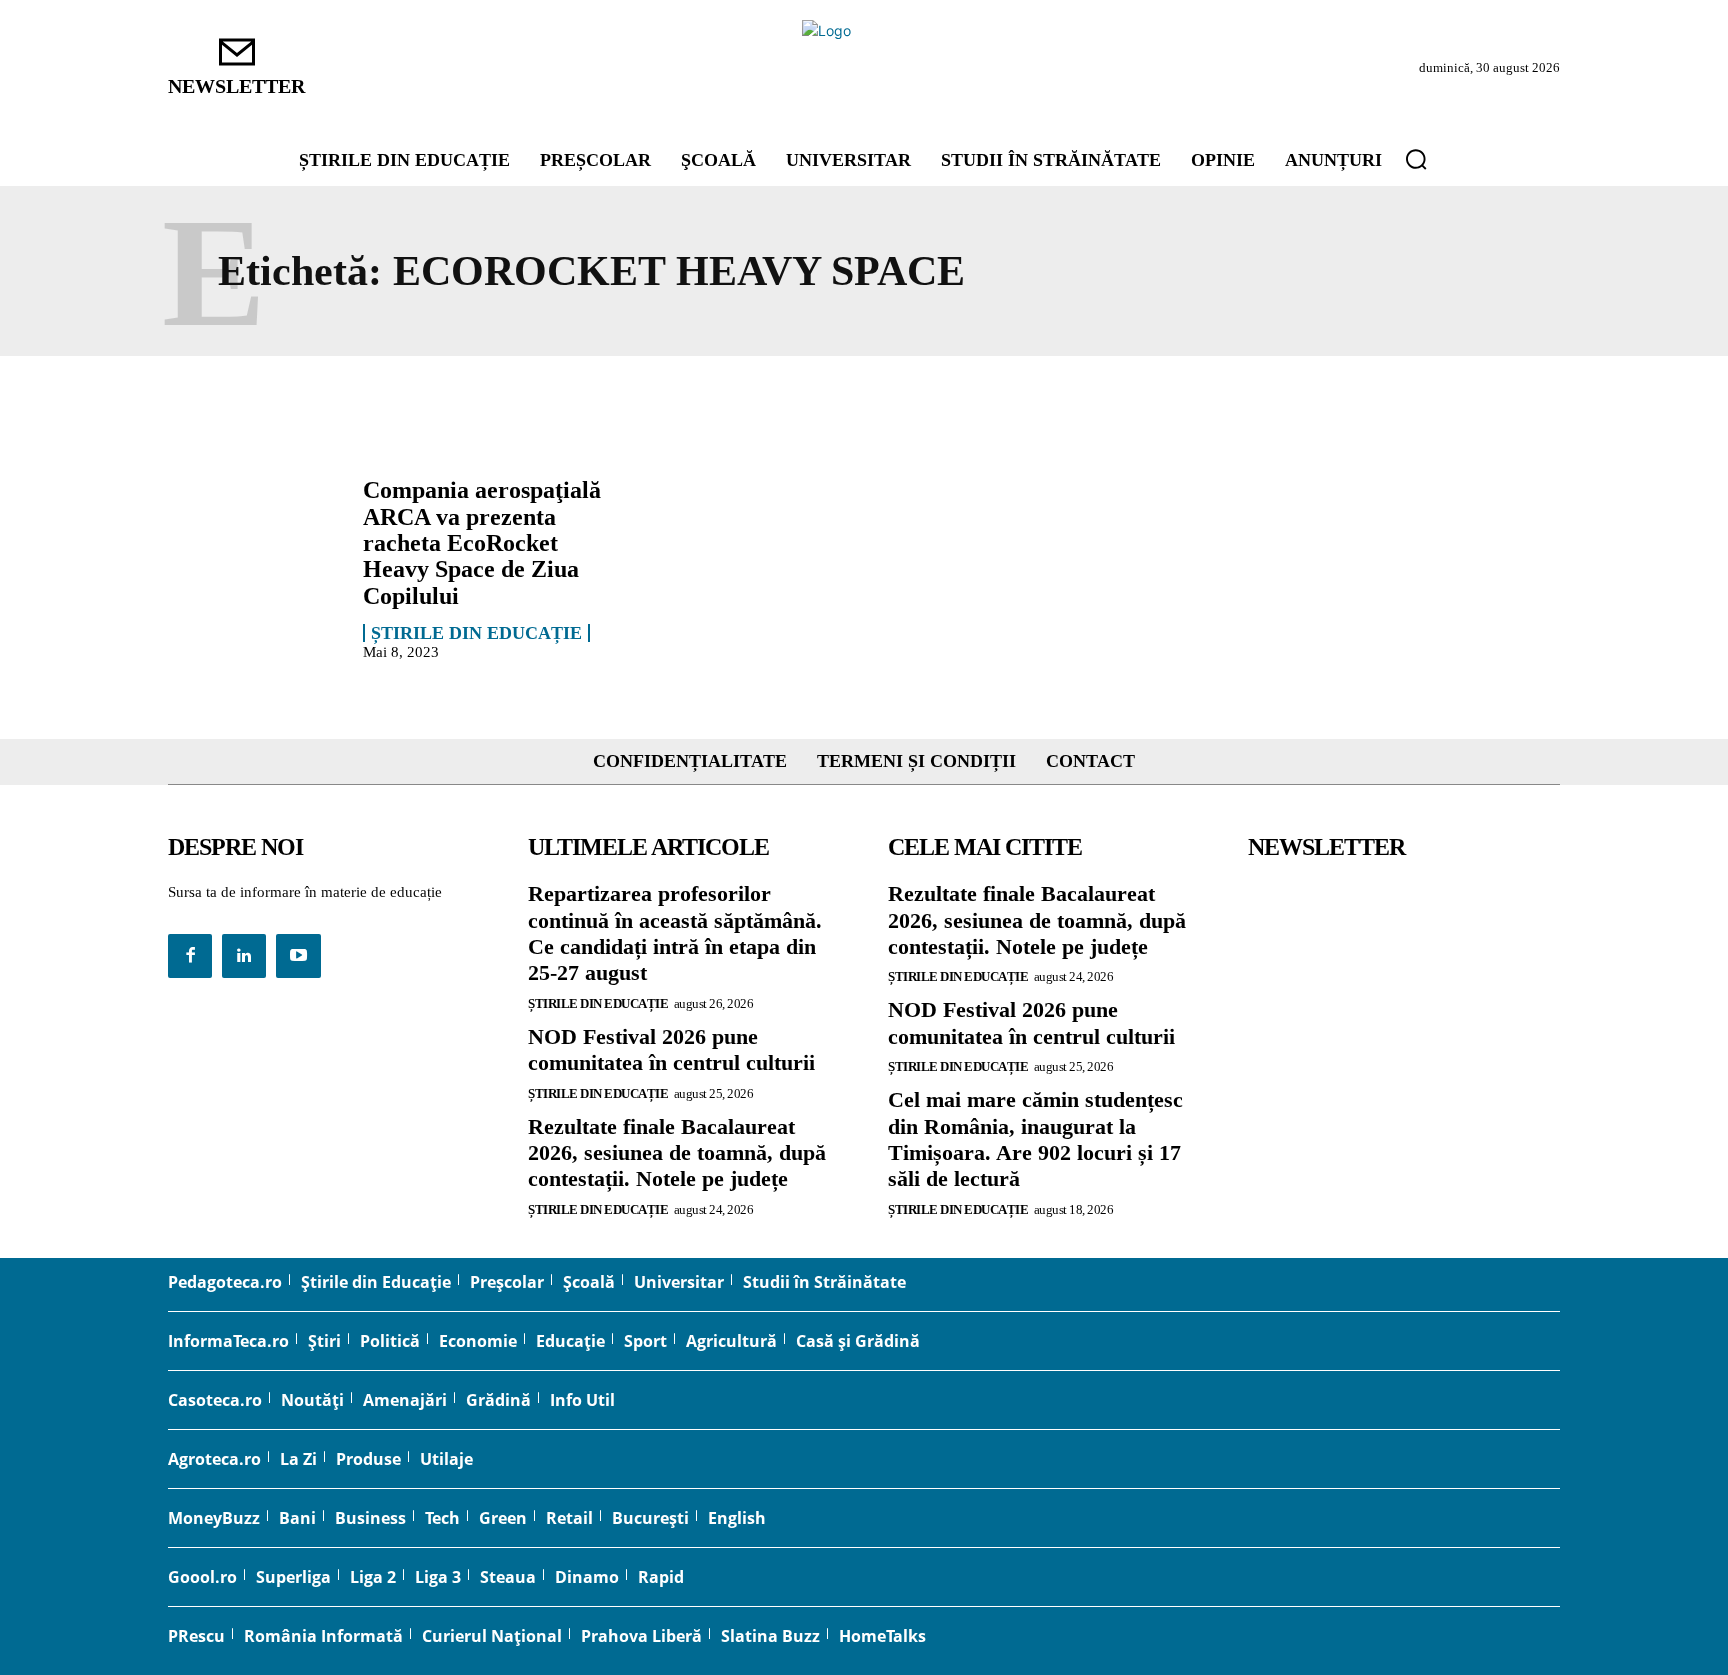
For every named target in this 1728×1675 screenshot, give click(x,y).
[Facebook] (190, 956)
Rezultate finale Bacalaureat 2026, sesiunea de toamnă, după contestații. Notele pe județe (677, 1153)
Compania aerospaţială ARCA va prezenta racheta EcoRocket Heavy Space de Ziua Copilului (482, 543)
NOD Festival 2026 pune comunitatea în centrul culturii (671, 1049)
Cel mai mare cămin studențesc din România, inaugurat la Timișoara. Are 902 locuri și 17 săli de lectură (1035, 1139)
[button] (1416, 159)
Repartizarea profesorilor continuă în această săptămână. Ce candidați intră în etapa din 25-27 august (675, 933)
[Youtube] (298, 956)
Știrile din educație (476, 633)
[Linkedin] (244, 956)
